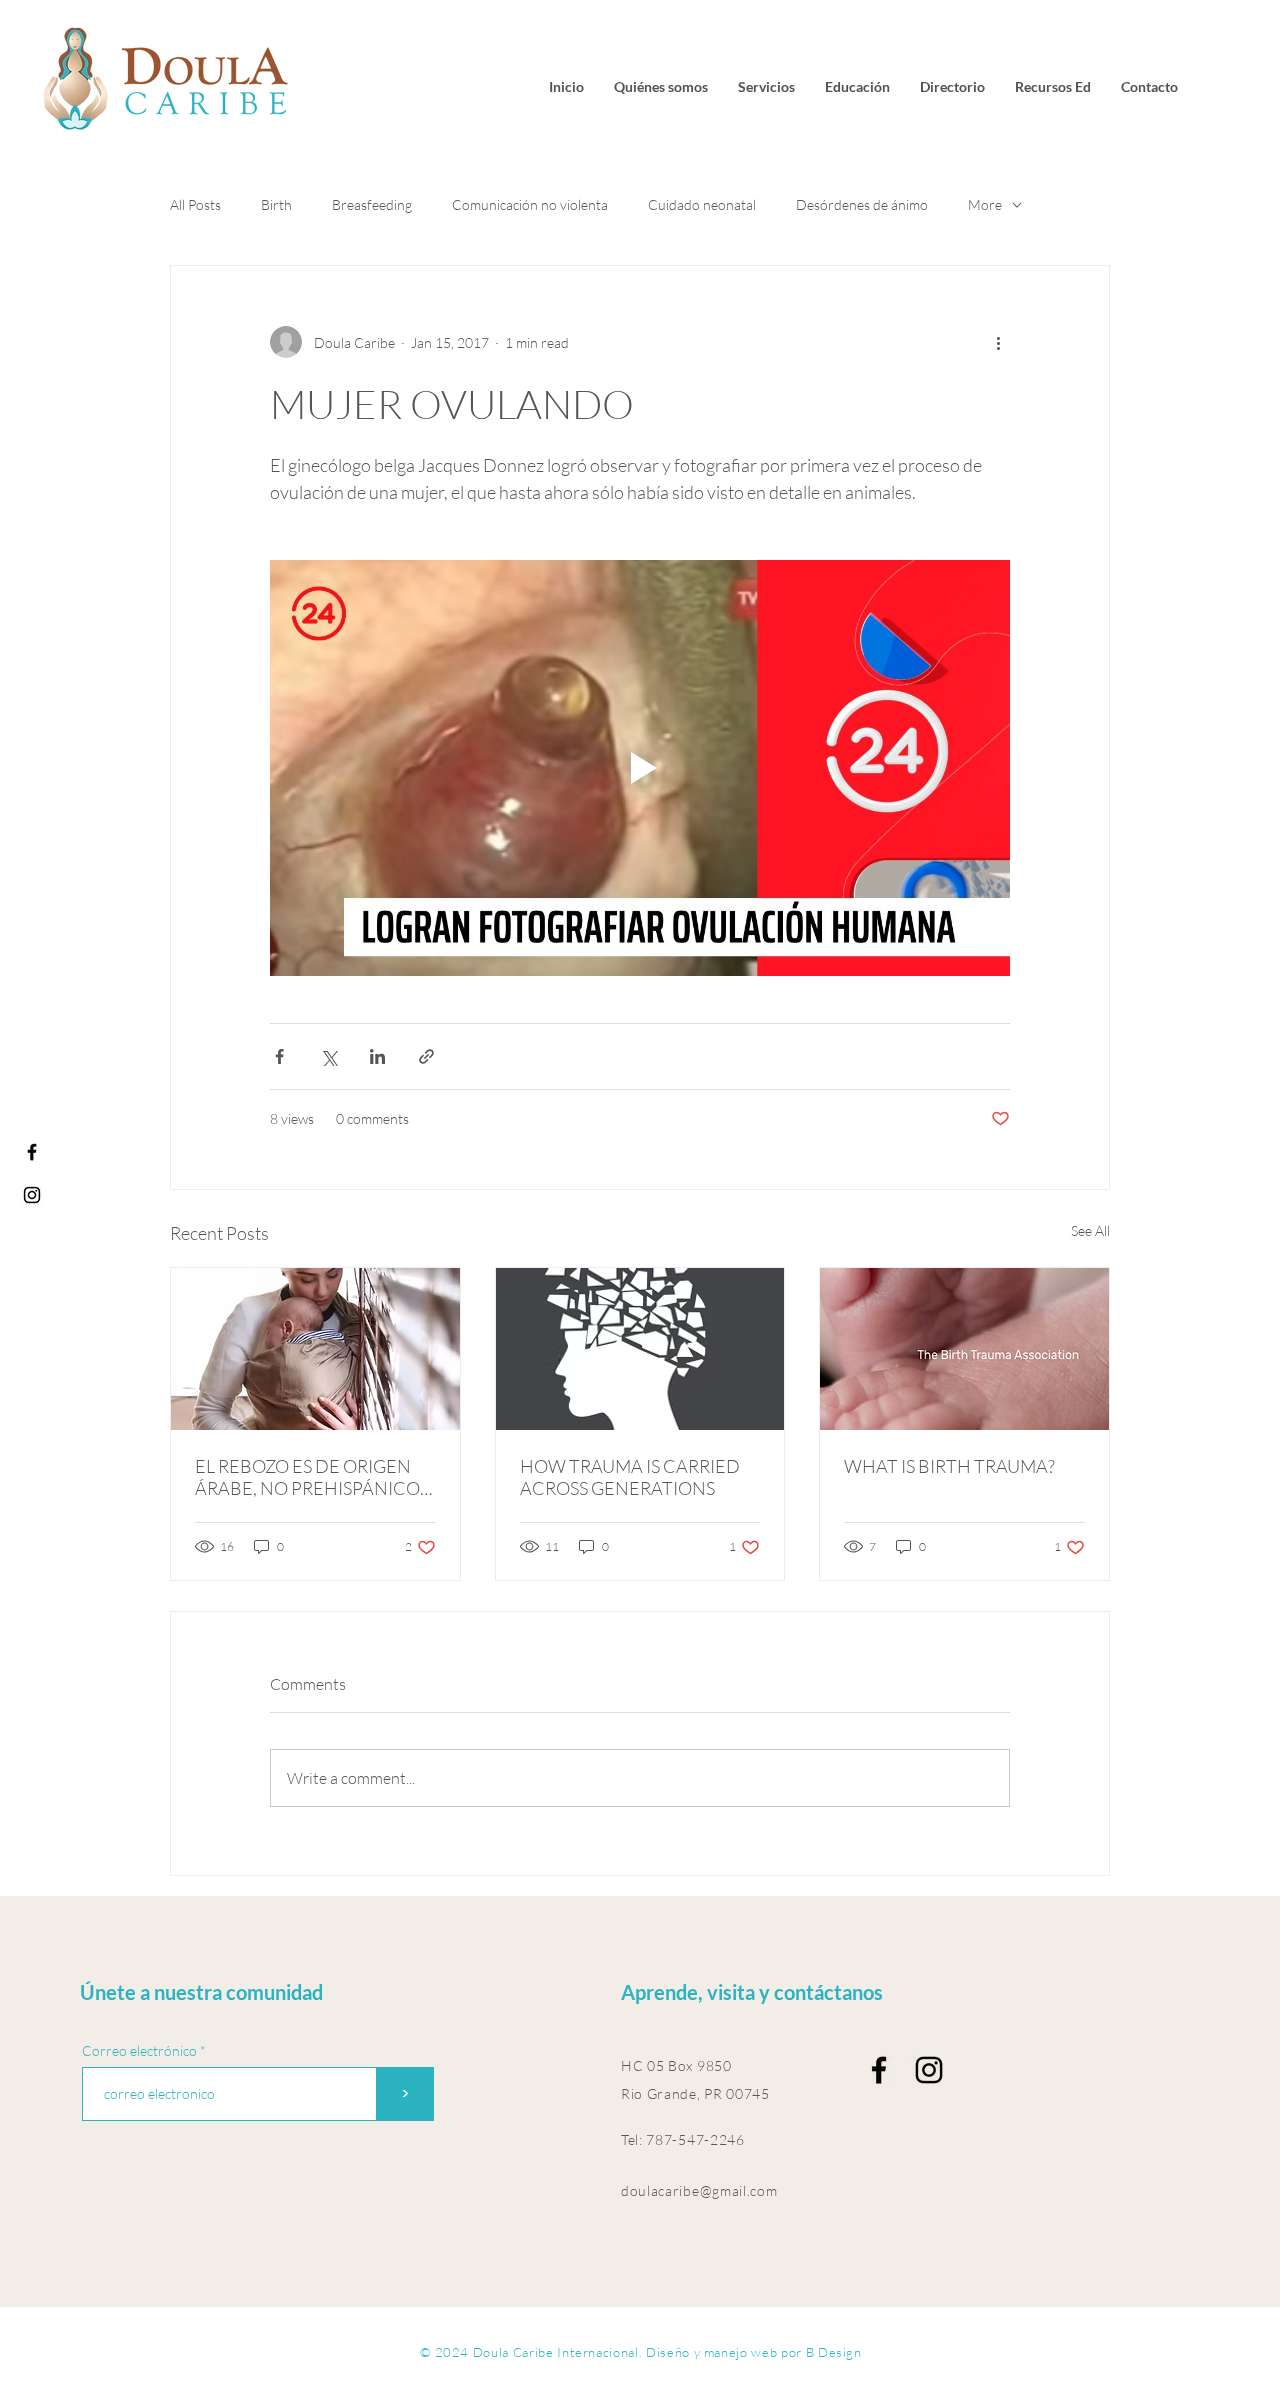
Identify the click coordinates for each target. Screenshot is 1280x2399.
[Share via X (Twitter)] (328, 1056)
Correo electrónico (139, 2051)
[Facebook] (32, 1152)
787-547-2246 (695, 2139)
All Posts (195, 204)
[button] (1053, 87)
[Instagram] (32, 1195)
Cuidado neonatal (702, 204)
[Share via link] (426, 1056)
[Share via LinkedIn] (377, 1056)
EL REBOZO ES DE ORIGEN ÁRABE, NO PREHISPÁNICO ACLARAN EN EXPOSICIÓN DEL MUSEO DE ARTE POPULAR (307, 1477)
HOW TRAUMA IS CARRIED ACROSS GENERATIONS (630, 1477)
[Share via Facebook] (279, 1056)
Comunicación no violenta (530, 204)
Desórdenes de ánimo (862, 204)
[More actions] (998, 342)
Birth (276, 204)
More (985, 204)
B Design (834, 2352)
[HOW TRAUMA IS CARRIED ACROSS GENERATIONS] (640, 1349)
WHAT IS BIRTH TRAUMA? (949, 1466)
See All (1090, 1230)
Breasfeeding (372, 204)
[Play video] (640, 768)
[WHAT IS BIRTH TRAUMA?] (964, 1349)
